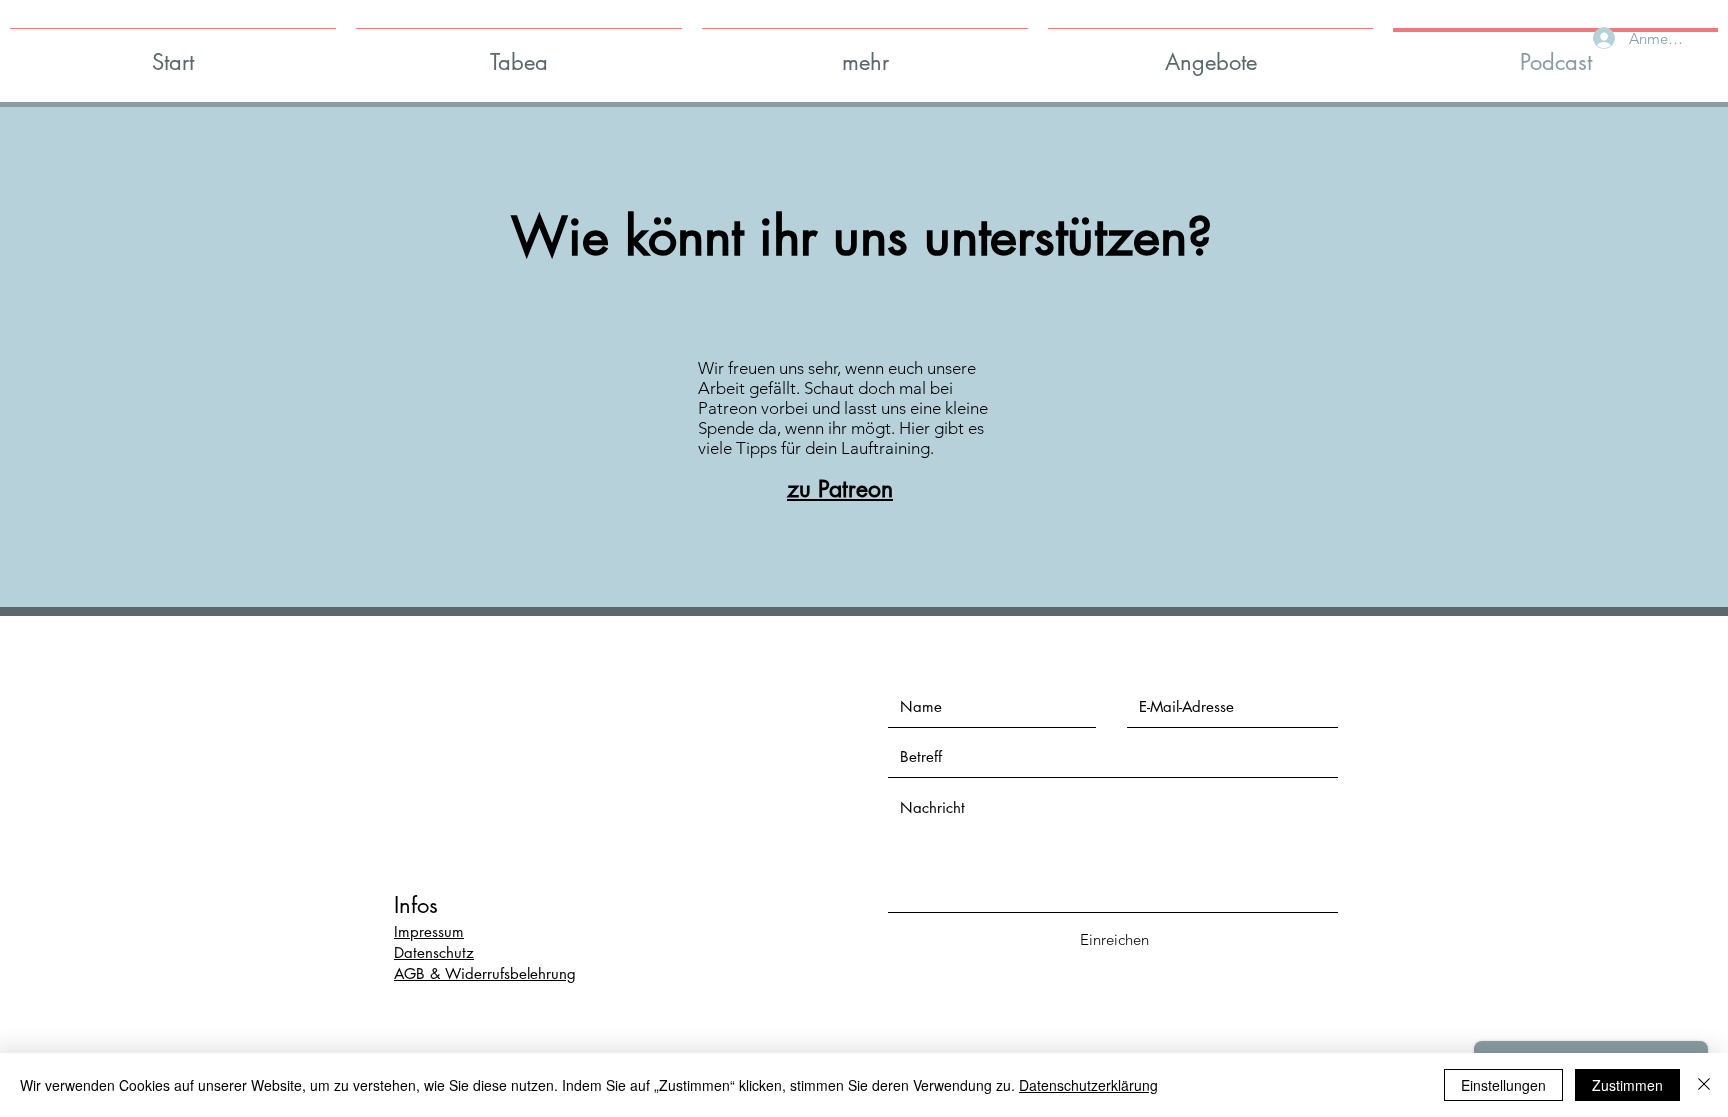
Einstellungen (1503, 1085)
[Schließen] (1704, 1085)
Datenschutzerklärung (1088, 1085)
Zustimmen (1627, 1085)
